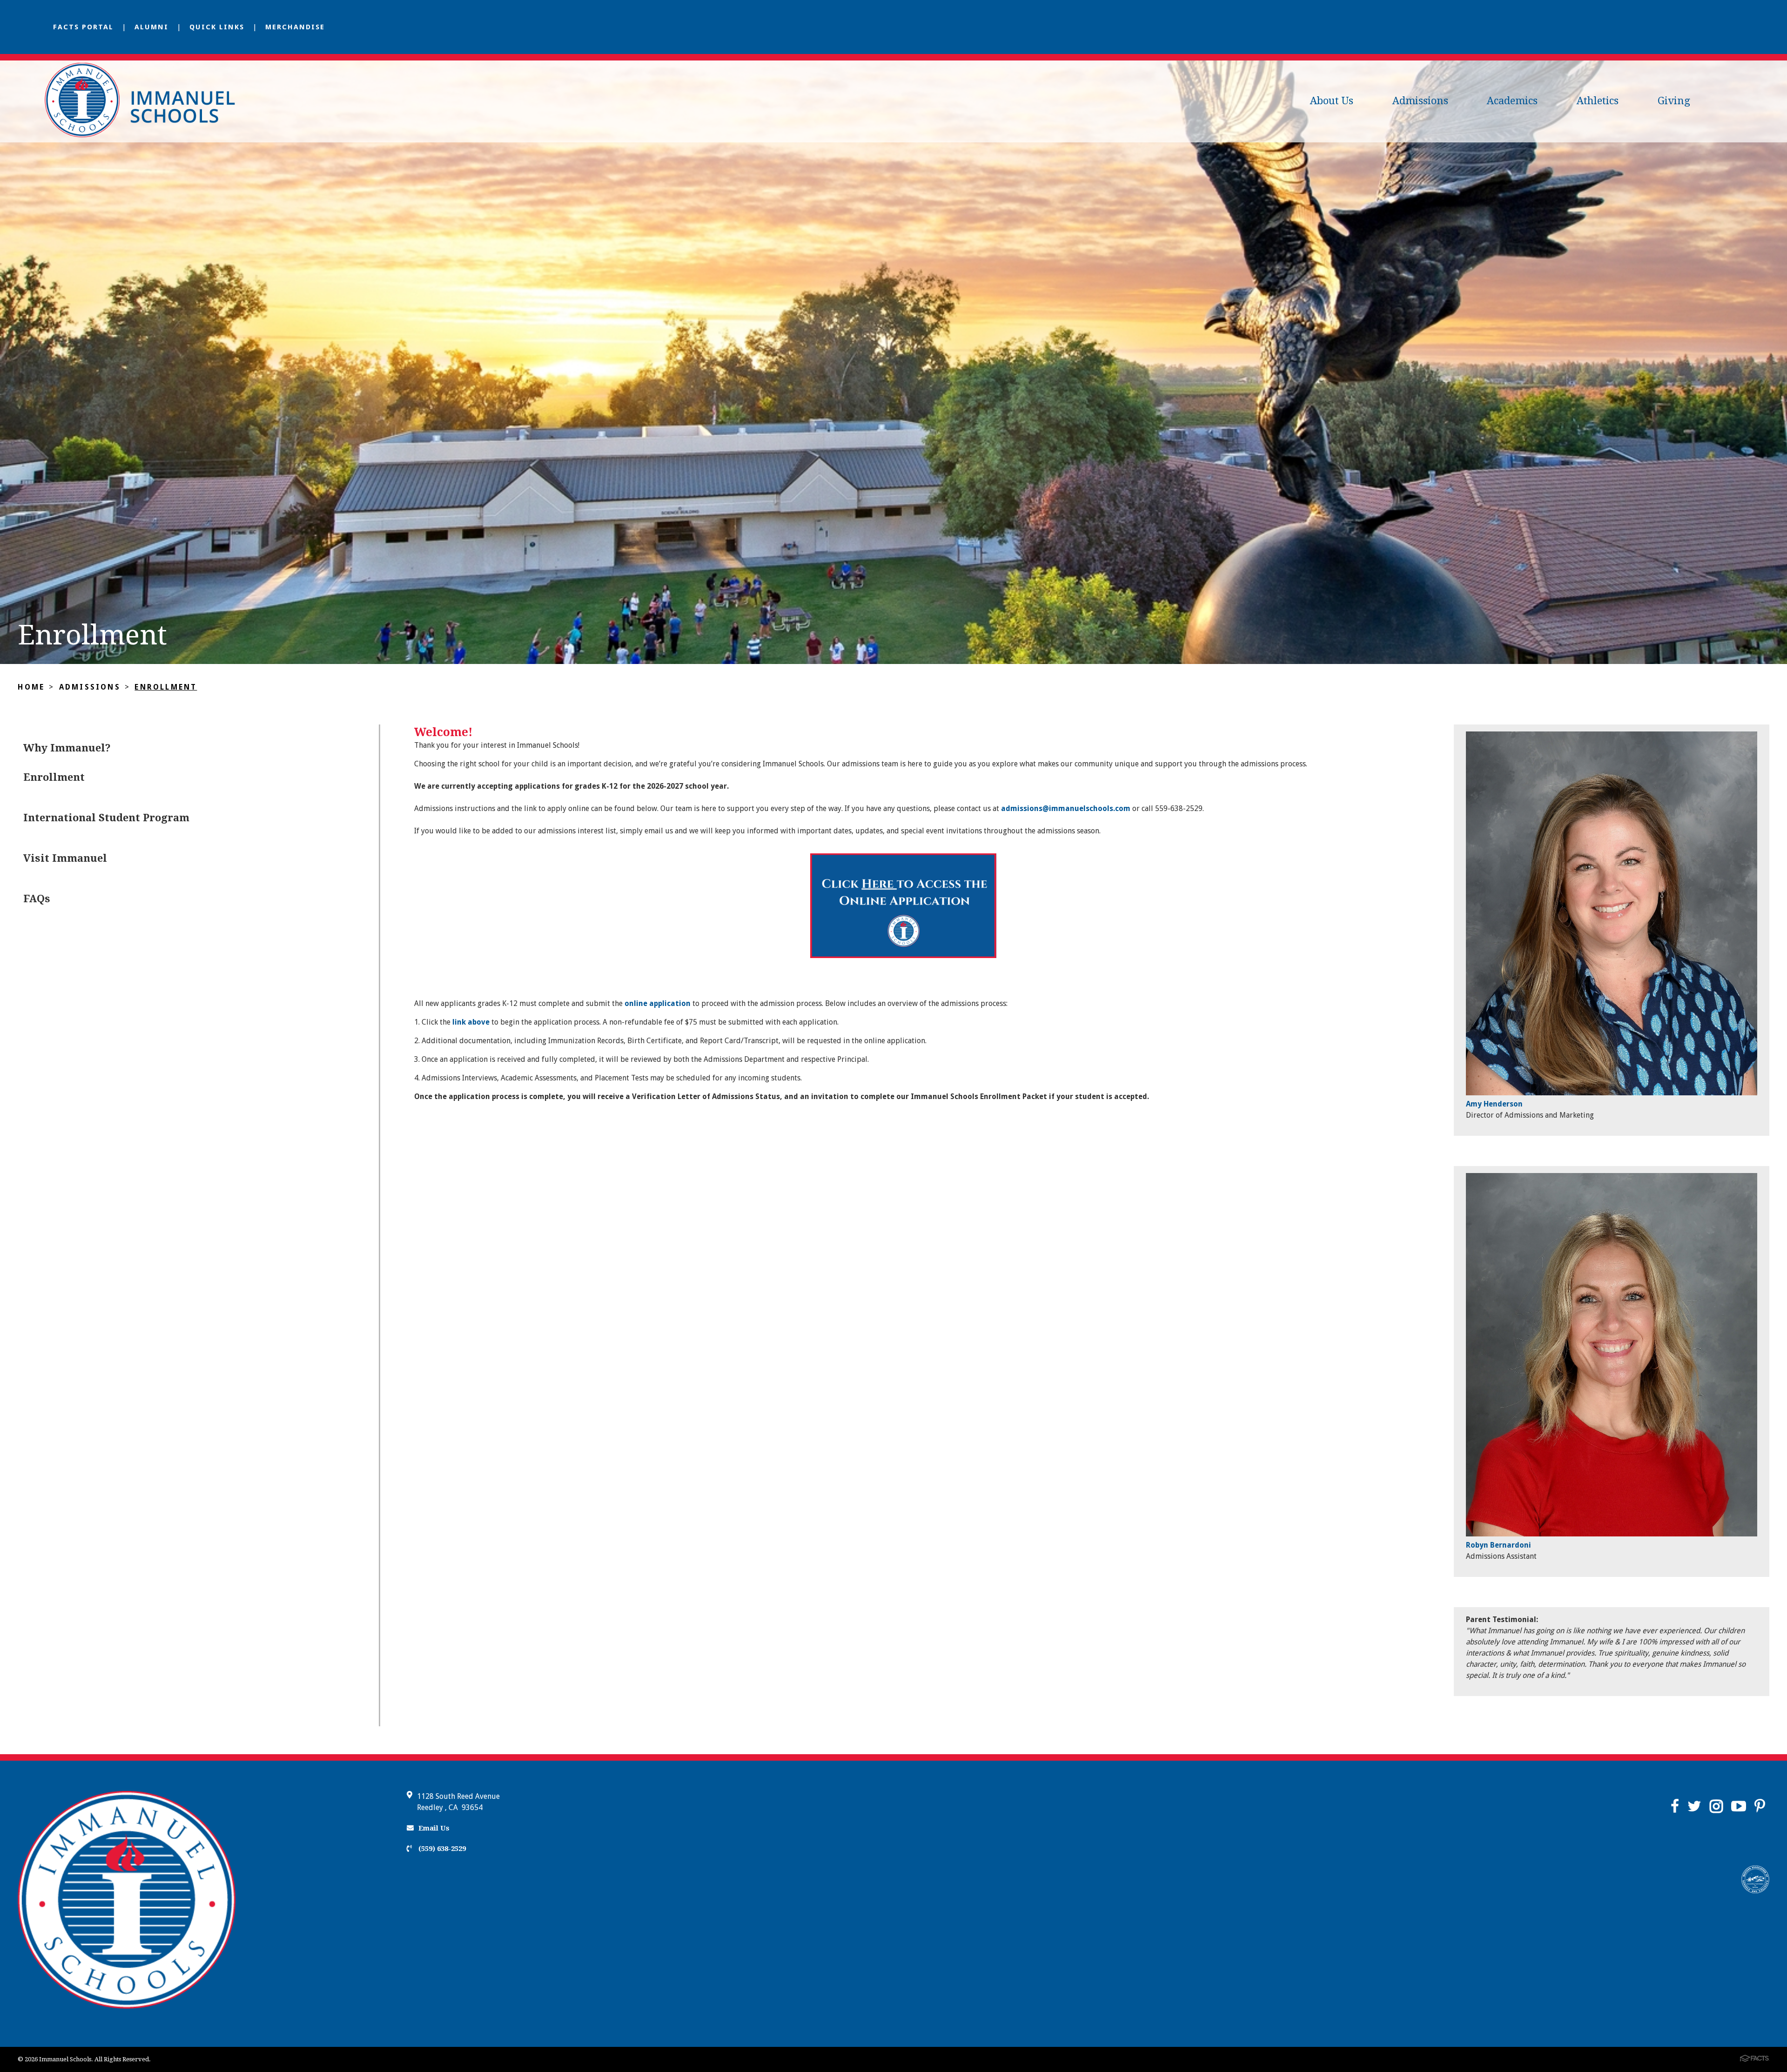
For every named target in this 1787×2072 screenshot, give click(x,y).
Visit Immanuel (65, 858)
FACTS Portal (83, 27)
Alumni (151, 27)
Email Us (434, 1828)
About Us (1332, 101)
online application (658, 1003)
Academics (1512, 101)
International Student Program (106, 818)
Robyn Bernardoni (1498, 1545)
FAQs (37, 899)
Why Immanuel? (67, 748)
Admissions (1420, 101)
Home (31, 687)
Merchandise (295, 27)
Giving (1674, 101)
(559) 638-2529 (441, 1849)
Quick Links (217, 27)
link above (471, 1022)
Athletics (1598, 101)
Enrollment (166, 687)
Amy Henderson (1494, 1104)
